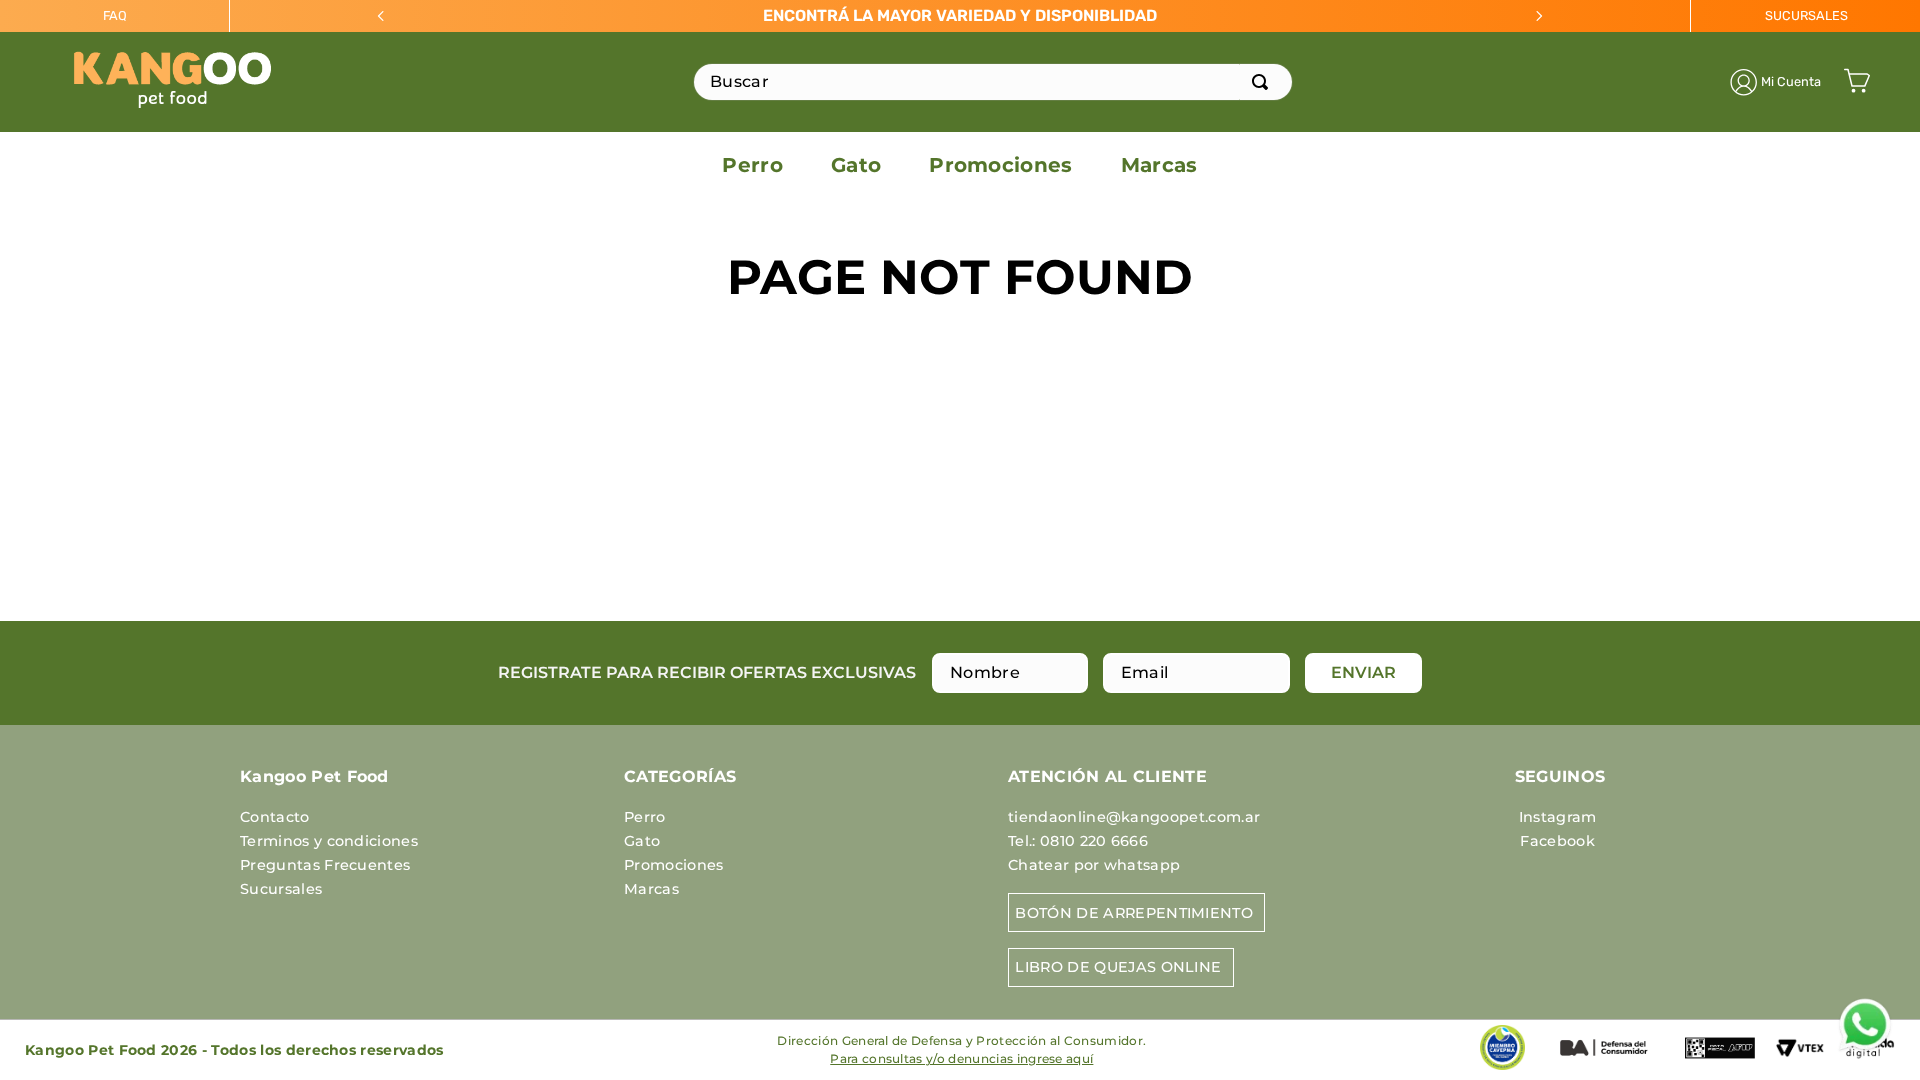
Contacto (275, 817)
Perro (645, 817)
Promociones (674, 865)
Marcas (651, 889)
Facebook (1557, 841)
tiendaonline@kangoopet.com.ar (1134, 817)
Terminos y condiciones (329, 841)
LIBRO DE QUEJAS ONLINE (1118, 967)
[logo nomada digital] (1870, 1067)
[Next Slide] (1539, 16)
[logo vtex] (1800, 1057)
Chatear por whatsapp (1094, 865)
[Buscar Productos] (1264, 82)
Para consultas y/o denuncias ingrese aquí (961, 1058)
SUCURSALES (1806, 15)
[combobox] (993, 82)
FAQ (115, 15)
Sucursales (281, 889)
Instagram (1558, 817)
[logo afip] (1720, 1063)
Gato (642, 841)
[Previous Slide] (381, 16)
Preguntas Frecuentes (325, 865)
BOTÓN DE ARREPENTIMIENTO (1134, 913)
